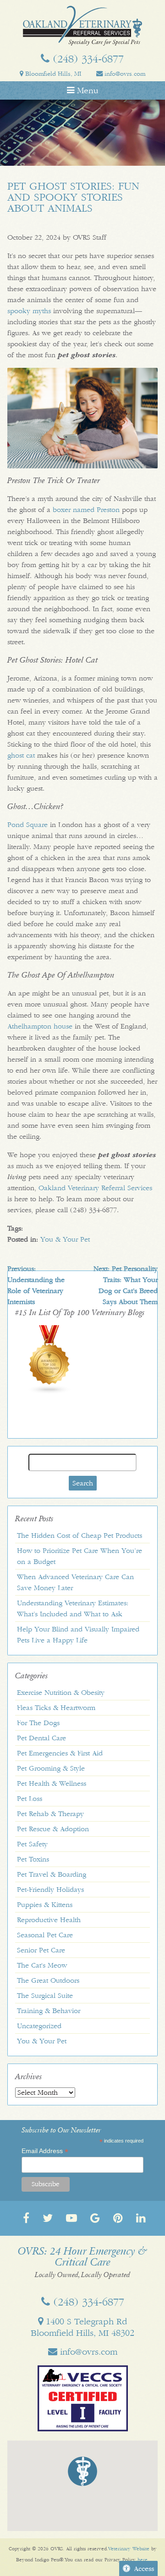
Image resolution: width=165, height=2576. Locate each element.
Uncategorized (39, 2026)
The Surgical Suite (45, 1996)
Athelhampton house (40, 1026)
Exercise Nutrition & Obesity (61, 1693)
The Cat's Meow (42, 1965)
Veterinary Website (129, 2549)
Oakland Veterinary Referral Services (95, 1188)
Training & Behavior (49, 2011)
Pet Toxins (33, 1859)
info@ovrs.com (124, 74)
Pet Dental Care (41, 1738)
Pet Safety (32, 1844)
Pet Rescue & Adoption (53, 1829)
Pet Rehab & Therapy (50, 1814)
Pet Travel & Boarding (52, 1874)
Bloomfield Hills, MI (52, 74)
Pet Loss (30, 1799)
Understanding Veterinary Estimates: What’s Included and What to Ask (73, 1609)
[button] (82, 2471)
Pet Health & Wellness (52, 1783)
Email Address (45, 2151)
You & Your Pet (65, 1239)
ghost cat (21, 755)
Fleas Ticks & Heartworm (56, 1708)
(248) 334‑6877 (87, 59)
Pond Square (27, 825)
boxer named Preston (86, 510)
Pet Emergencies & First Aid (60, 1753)
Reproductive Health (49, 1920)
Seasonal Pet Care (45, 1935)
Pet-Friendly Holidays (50, 1890)
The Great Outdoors (48, 1980)
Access (144, 2569)
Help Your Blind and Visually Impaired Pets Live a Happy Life (78, 1635)
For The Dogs (38, 1723)
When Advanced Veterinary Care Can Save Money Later (75, 1582)
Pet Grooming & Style (51, 1768)
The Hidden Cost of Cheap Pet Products (80, 1535)
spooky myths (29, 311)
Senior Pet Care (41, 1950)
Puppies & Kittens (45, 1905)
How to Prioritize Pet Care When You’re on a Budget (80, 1556)
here (143, 2560)
